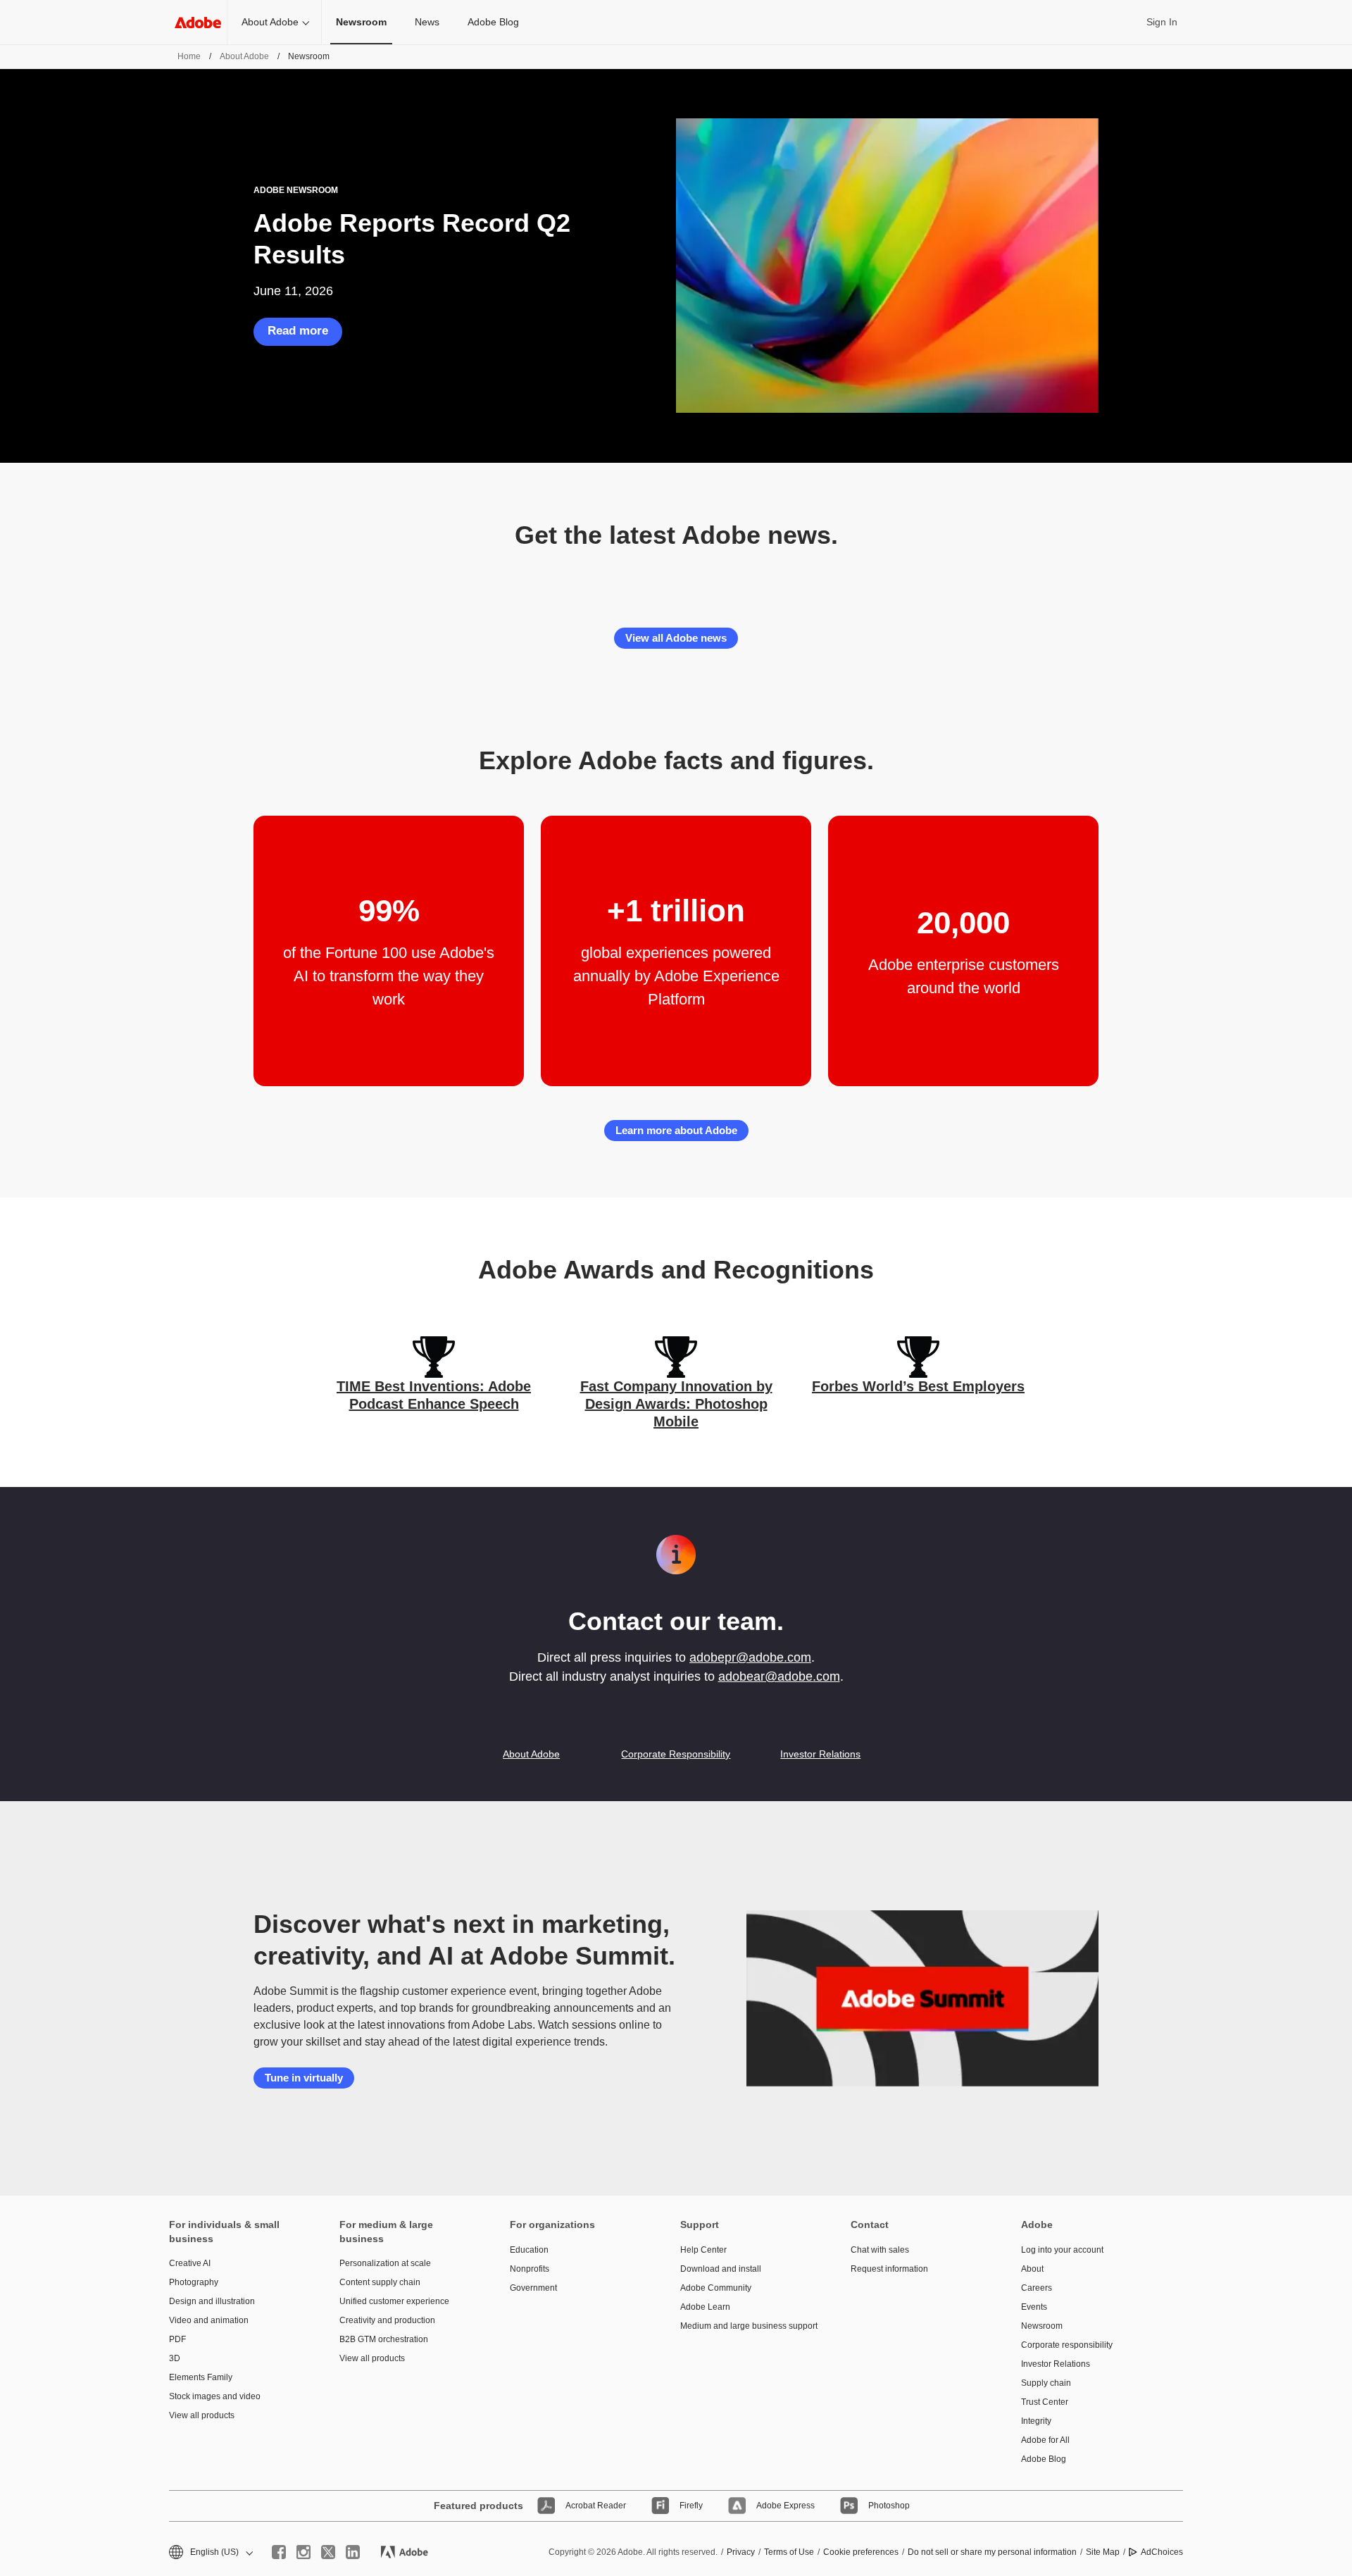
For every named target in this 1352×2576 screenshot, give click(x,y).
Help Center (703, 2250)
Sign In (1162, 22)
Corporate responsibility (1067, 2345)
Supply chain (1046, 2383)
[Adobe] (198, 22)
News (427, 22)
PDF (177, 2339)
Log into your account (1062, 2250)
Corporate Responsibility (676, 1754)
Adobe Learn (705, 2307)
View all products (202, 2415)
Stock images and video (215, 2396)
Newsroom (1042, 2326)
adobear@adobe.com (779, 1676)
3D (175, 2358)
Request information (889, 2269)
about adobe (244, 56)
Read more (298, 331)
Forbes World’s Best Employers (918, 1386)
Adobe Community (716, 2288)
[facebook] (279, 2552)
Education (529, 2250)
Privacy (741, 2552)
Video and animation (209, 2320)
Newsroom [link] (361, 22)
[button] (210, 2552)
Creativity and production (387, 2320)
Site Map (1103, 2552)
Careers (1037, 2288)
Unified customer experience (394, 2301)
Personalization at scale (385, 2263)
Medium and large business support (744, 2326)
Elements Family (201, 2377)
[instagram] (303, 2552)
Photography (194, 2282)
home (189, 56)
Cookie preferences (861, 2552)
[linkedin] (353, 2552)
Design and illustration (212, 2301)
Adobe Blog (493, 22)
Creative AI (190, 2263)
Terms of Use (789, 2552)
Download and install (721, 2269)
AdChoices (1162, 2552)
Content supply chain (380, 2282)
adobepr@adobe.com (750, 1657)
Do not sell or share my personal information (992, 2552)
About (1032, 2269)
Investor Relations (820, 1754)
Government (533, 2288)
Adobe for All (1045, 2440)
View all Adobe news (676, 638)
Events (1034, 2307)
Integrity (1036, 2421)
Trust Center (1045, 2402)
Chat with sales (880, 2250)
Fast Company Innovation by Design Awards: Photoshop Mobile (676, 1404)
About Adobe (270, 22)
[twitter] (328, 2552)
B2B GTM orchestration (384, 2339)
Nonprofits (530, 2269)
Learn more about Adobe (676, 1130)
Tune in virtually (304, 2078)
